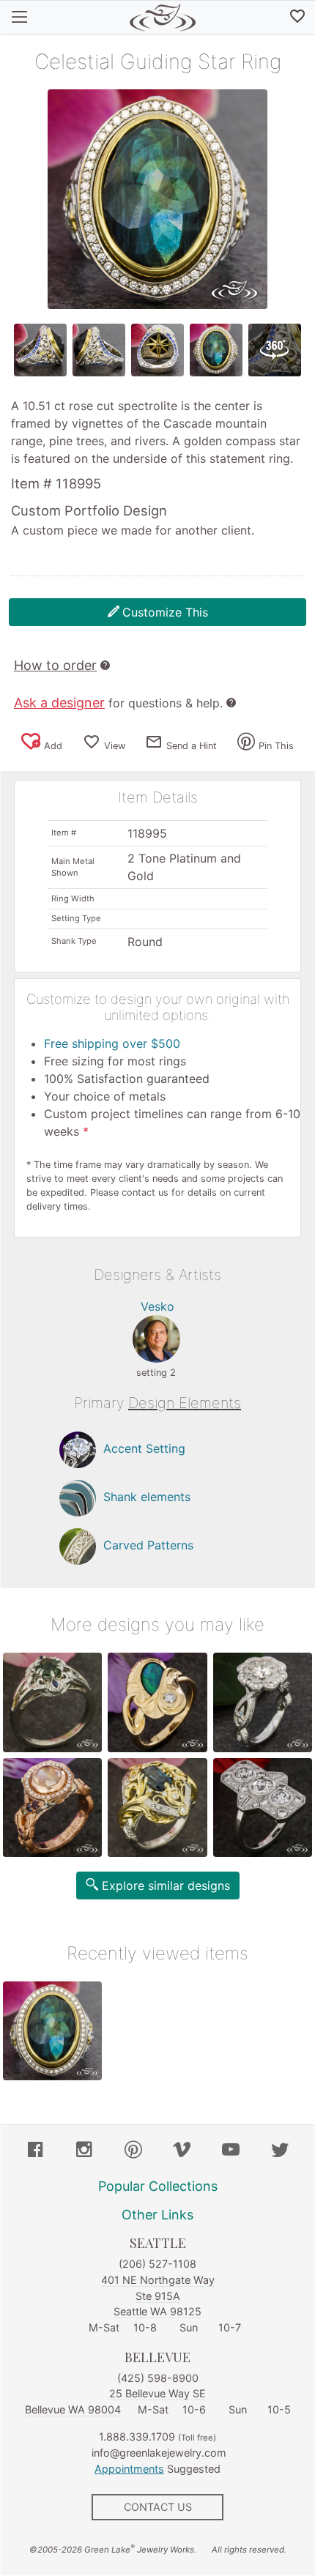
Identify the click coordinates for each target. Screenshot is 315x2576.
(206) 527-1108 (157, 2264)
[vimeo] (182, 2151)
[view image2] (99, 350)
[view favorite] (297, 18)
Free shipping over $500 (112, 1043)
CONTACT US (158, 2507)
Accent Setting (144, 1449)
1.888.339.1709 (137, 2437)
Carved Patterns (148, 1546)
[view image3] (157, 350)
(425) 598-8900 (158, 2378)
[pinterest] (133, 2151)
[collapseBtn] (19, 18)
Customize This (165, 612)
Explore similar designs (166, 1886)
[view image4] (216, 350)
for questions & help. (118, 703)
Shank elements (147, 1497)
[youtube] (231, 2151)
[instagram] (84, 2151)
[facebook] (35, 2151)
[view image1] (40, 350)
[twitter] (280, 2151)
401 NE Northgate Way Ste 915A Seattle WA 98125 (158, 2296)
